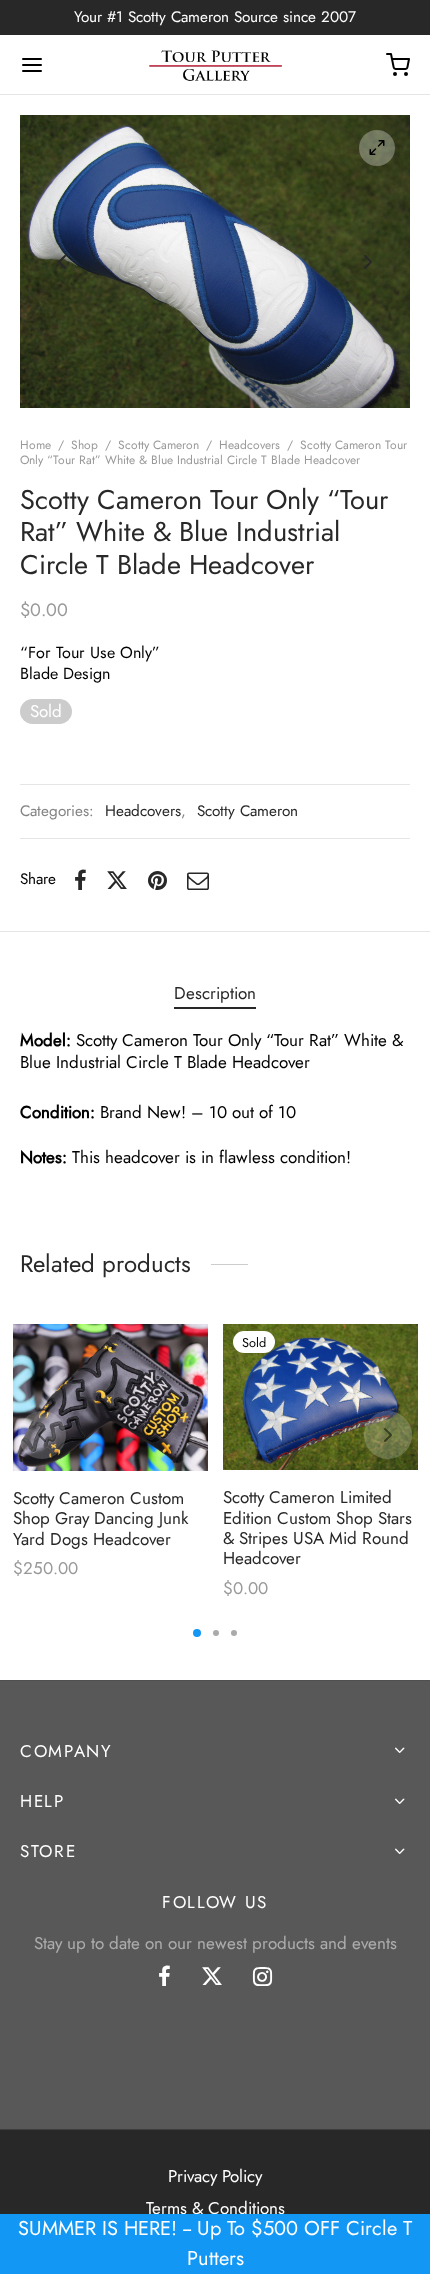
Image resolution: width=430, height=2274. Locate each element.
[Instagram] (262, 1978)
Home (35, 445)
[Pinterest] (157, 880)
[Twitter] (212, 1978)
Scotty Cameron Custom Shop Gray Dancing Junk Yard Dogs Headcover (100, 1518)
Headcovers (249, 445)
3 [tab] (234, 1633)
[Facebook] (80, 880)
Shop (84, 445)
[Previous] (42, 1435)
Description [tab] (215, 993)
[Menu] (32, 65)
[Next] (388, 1435)
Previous (62, 261)
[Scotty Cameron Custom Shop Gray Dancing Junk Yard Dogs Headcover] (110, 1397)
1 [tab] (197, 1633)
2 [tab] (216, 1633)
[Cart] (398, 65)
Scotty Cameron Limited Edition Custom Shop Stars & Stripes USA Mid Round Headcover (317, 1528)
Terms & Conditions (215, 2208)
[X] (117, 880)
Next (368, 261)
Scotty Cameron (158, 445)
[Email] (198, 880)
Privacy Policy (215, 2176)
